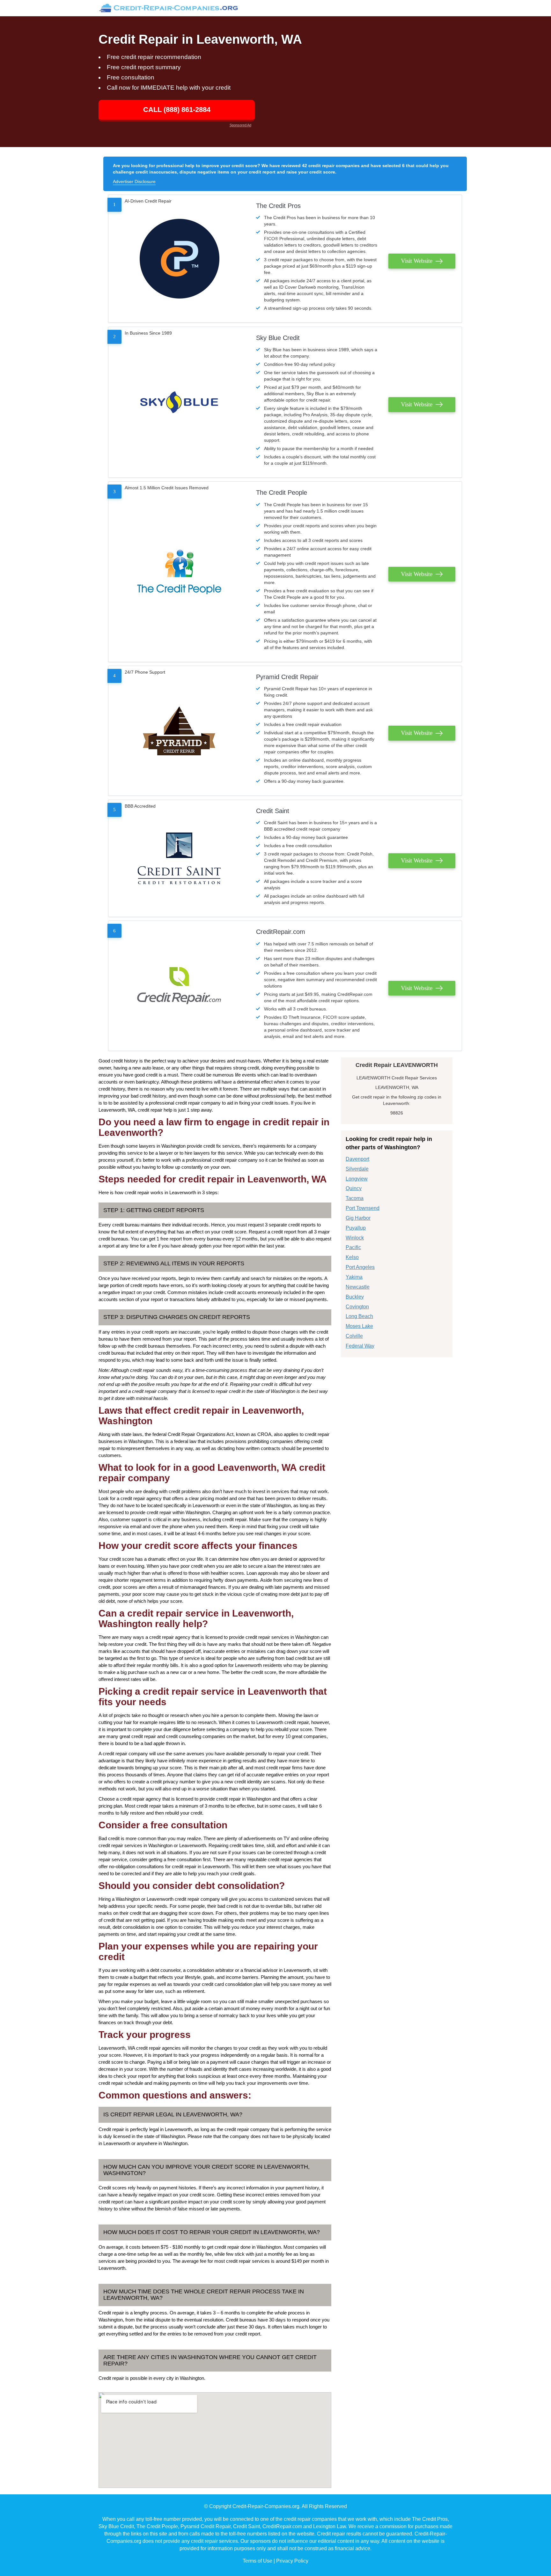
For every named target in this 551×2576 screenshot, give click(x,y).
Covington (357, 1307)
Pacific (353, 1247)
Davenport (357, 1159)
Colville (354, 1336)
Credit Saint (273, 811)
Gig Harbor (358, 1218)
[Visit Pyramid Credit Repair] (179, 731)
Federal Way (360, 1346)
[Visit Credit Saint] (179, 858)
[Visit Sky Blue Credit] (179, 402)
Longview (357, 1179)
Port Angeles (360, 1267)
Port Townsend (363, 1208)
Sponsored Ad (240, 125)
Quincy (354, 1188)
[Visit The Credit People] (179, 572)
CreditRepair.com (281, 932)
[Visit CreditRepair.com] (179, 986)
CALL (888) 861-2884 (177, 110)
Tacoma (355, 1198)
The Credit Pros (278, 206)
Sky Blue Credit (278, 338)
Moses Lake (359, 1326)
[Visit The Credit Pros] (179, 259)
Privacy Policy (292, 2561)
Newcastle (358, 1287)
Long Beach (359, 1316)
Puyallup (356, 1228)
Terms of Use (257, 2561)
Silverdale (357, 1169)
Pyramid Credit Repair (287, 677)
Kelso (352, 1257)
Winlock (355, 1238)
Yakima (354, 1277)
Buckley (355, 1297)
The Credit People (282, 492)
